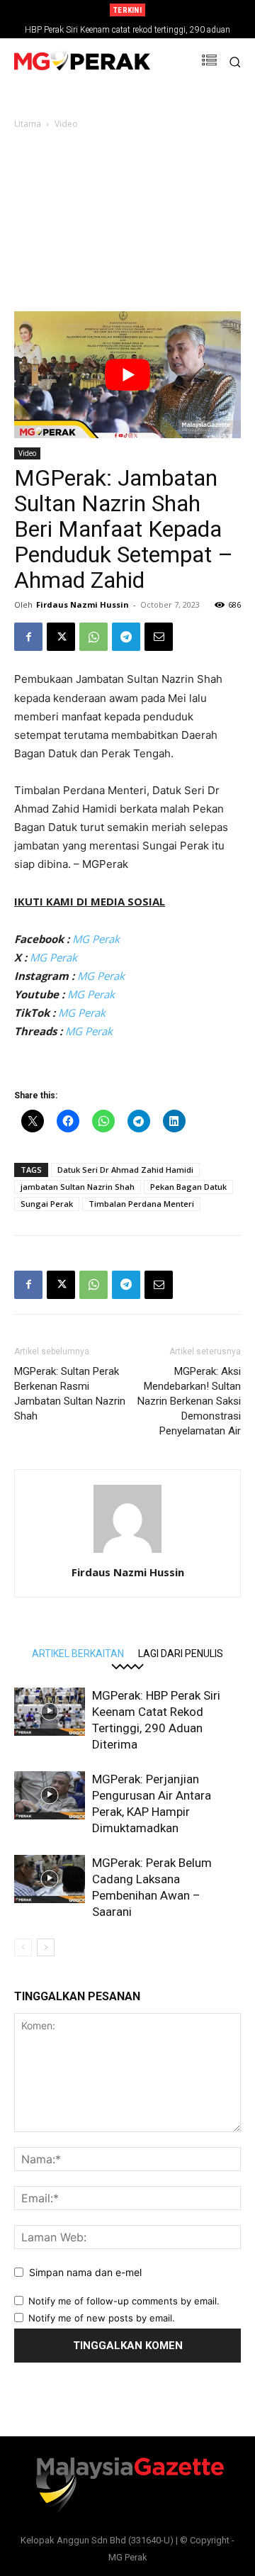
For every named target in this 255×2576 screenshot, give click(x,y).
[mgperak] (82, 62)
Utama (28, 124)
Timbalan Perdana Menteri (141, 1204)
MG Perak (96, 939)
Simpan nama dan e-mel (85, 2272)
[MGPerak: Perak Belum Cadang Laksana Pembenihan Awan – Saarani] (50, 1879)
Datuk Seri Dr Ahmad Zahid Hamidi (125, 1170)
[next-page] (46, 1947)
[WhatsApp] (93, 637)
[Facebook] (28, 637)
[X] (61, 637)
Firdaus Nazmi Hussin (83, 604)
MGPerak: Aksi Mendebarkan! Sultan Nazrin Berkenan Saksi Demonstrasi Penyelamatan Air (189, 1401)
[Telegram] (126, 637)
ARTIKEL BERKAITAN (78, 1653)
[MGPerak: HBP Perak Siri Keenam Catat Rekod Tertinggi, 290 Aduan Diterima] (50, 1712)
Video (66, 124)
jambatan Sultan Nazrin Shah (78, 1187)
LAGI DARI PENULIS (181, 1653)
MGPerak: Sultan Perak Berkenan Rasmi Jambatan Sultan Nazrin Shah (70, 1394)
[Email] (159, 637)
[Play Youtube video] (127, 375)
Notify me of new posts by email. (102, 2318)
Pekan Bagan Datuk (188, 1187)
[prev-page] (23, 1947)
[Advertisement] (127, 225)
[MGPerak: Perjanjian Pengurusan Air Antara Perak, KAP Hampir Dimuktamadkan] (50, 1796)
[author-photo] (127, 1552)
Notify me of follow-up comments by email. (124, 2301)
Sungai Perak (47, 1204)
